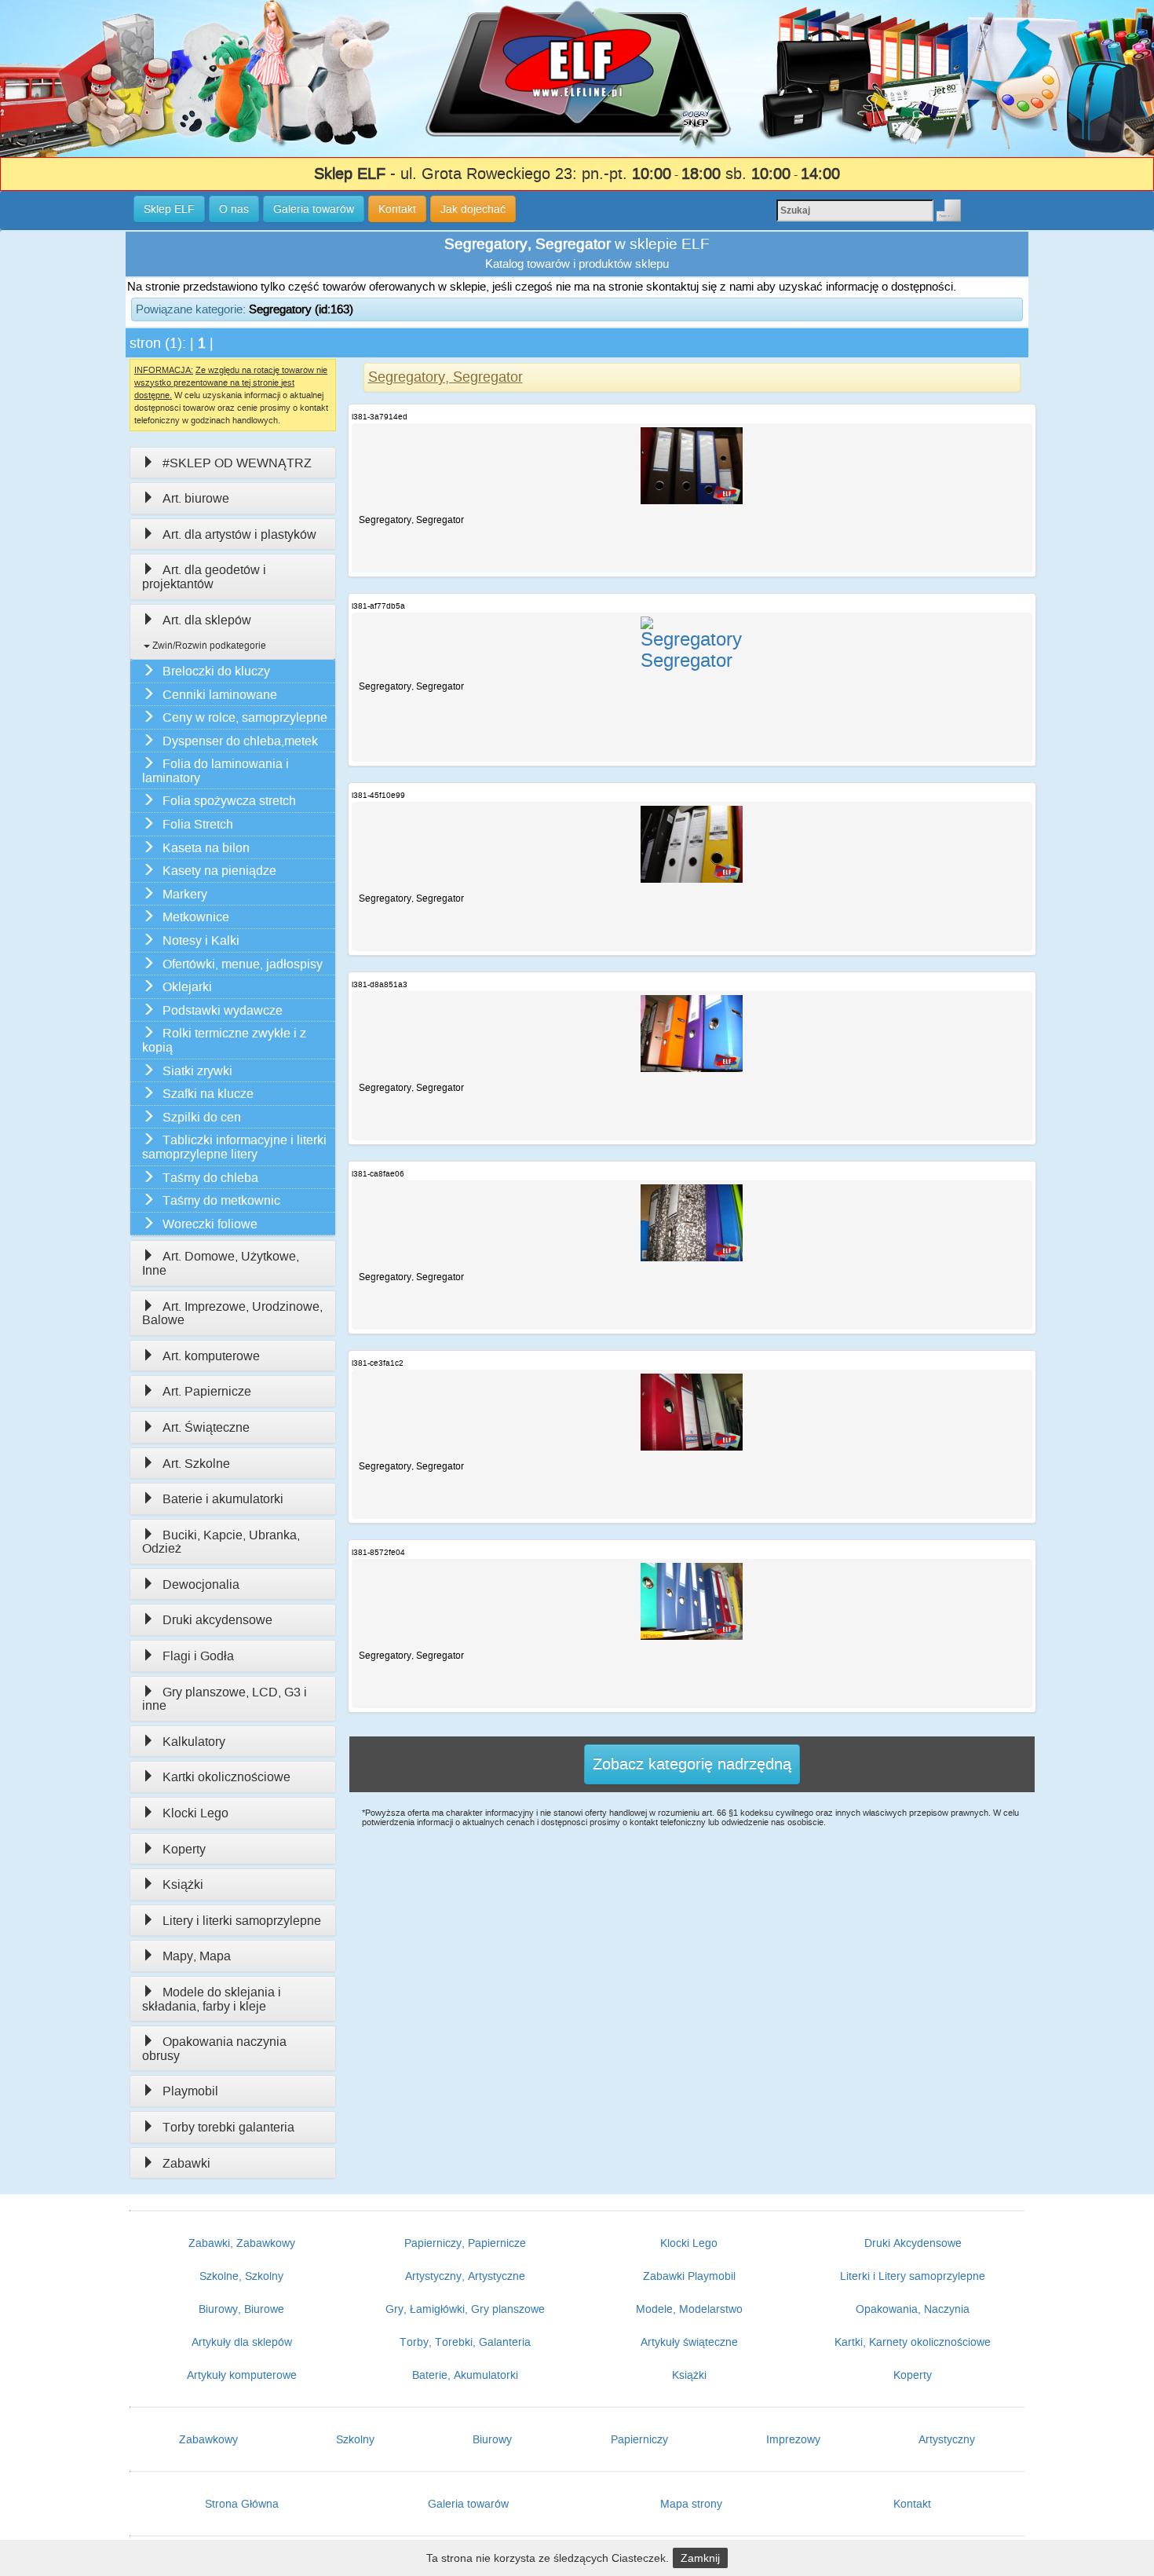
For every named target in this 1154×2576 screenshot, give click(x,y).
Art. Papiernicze (207, 1391)
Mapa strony (691, 2504)
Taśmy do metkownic (221, 1200)
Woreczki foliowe (210, 1224)
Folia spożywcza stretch (229, 801)
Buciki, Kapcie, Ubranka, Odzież (221, 1542)
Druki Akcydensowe (913, 2243)
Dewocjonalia (201, 1584)
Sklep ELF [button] (169, 209)
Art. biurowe (196, 498)
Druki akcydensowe (217, 1620)
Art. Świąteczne (206, 1427)
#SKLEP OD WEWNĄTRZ (237, 463)
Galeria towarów (468, 2504)
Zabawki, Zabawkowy (242, 2243)
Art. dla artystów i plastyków (239, 534)
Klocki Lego (195, 1813)
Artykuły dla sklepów (242, 2342)
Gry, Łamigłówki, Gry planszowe (465, 2309)
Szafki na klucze (208, 1094)
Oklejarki (187, 987)
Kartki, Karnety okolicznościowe (913, 2342)
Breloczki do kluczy (216, 671)
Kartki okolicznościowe (226, 1777)
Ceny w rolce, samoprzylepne (245, 717)
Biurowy (492, 2439)
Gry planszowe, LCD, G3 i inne (225, 1699)
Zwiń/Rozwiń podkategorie (208, 646)
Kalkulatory (194, 1742)
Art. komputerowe (211, 1356)
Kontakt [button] (397, 209)
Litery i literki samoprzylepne (242, 1921)
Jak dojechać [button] (473, 209)
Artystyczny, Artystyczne (465, 2276)
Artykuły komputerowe (242, 2375)
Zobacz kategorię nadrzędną (692, 1764)
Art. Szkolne (196, 1464)
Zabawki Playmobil (689, 2276)
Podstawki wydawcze (223, 1010)
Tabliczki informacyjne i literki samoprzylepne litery (234, 1147)
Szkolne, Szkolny (241, 2276)
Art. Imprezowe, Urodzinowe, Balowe (232, 1314)
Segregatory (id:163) (301, 309)
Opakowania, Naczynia (913, 2309)
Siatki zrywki (197, 1071)
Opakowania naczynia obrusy (214, 2049)
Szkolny (355, 2439)
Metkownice (196, 917)
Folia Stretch (198, 824)
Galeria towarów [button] (314, 209)
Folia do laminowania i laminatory (215, 771)
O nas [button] (234, 209)
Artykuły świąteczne (689, 2342)
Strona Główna (242, 2504)
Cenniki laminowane (220, 695)
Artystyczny (947, 2439)
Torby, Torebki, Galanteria (465, 2342)
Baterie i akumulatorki (223, 1499)
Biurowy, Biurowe (241, 2309)
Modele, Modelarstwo (689, 2309)
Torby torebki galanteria (228, 2127)
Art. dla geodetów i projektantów (204, 577)
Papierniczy (639, 2439)
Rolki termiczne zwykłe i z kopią (224, 1040)
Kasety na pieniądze (219, 871)
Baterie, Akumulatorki (465, 2375)
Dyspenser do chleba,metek (240, 741)
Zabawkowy (208, 2439)
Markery (185, 894)
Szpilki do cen (202, 1117)
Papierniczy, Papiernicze (465, 2243)
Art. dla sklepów (207, 620)
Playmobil (190, 2091)
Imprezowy (793, 2439)
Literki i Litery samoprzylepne (913, 2276)
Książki (183, 1884)
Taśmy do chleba (210, 1178)
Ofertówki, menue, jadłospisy (243, 964)
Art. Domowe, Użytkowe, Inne (221, 1263)
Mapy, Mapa (197, 1956)
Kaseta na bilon (206, 848)
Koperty (184, 1849)
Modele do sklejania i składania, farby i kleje (212, 1999)
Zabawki (186, 2163)
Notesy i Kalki (201, 940)
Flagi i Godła (198, 1656)
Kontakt (912, 2504)
